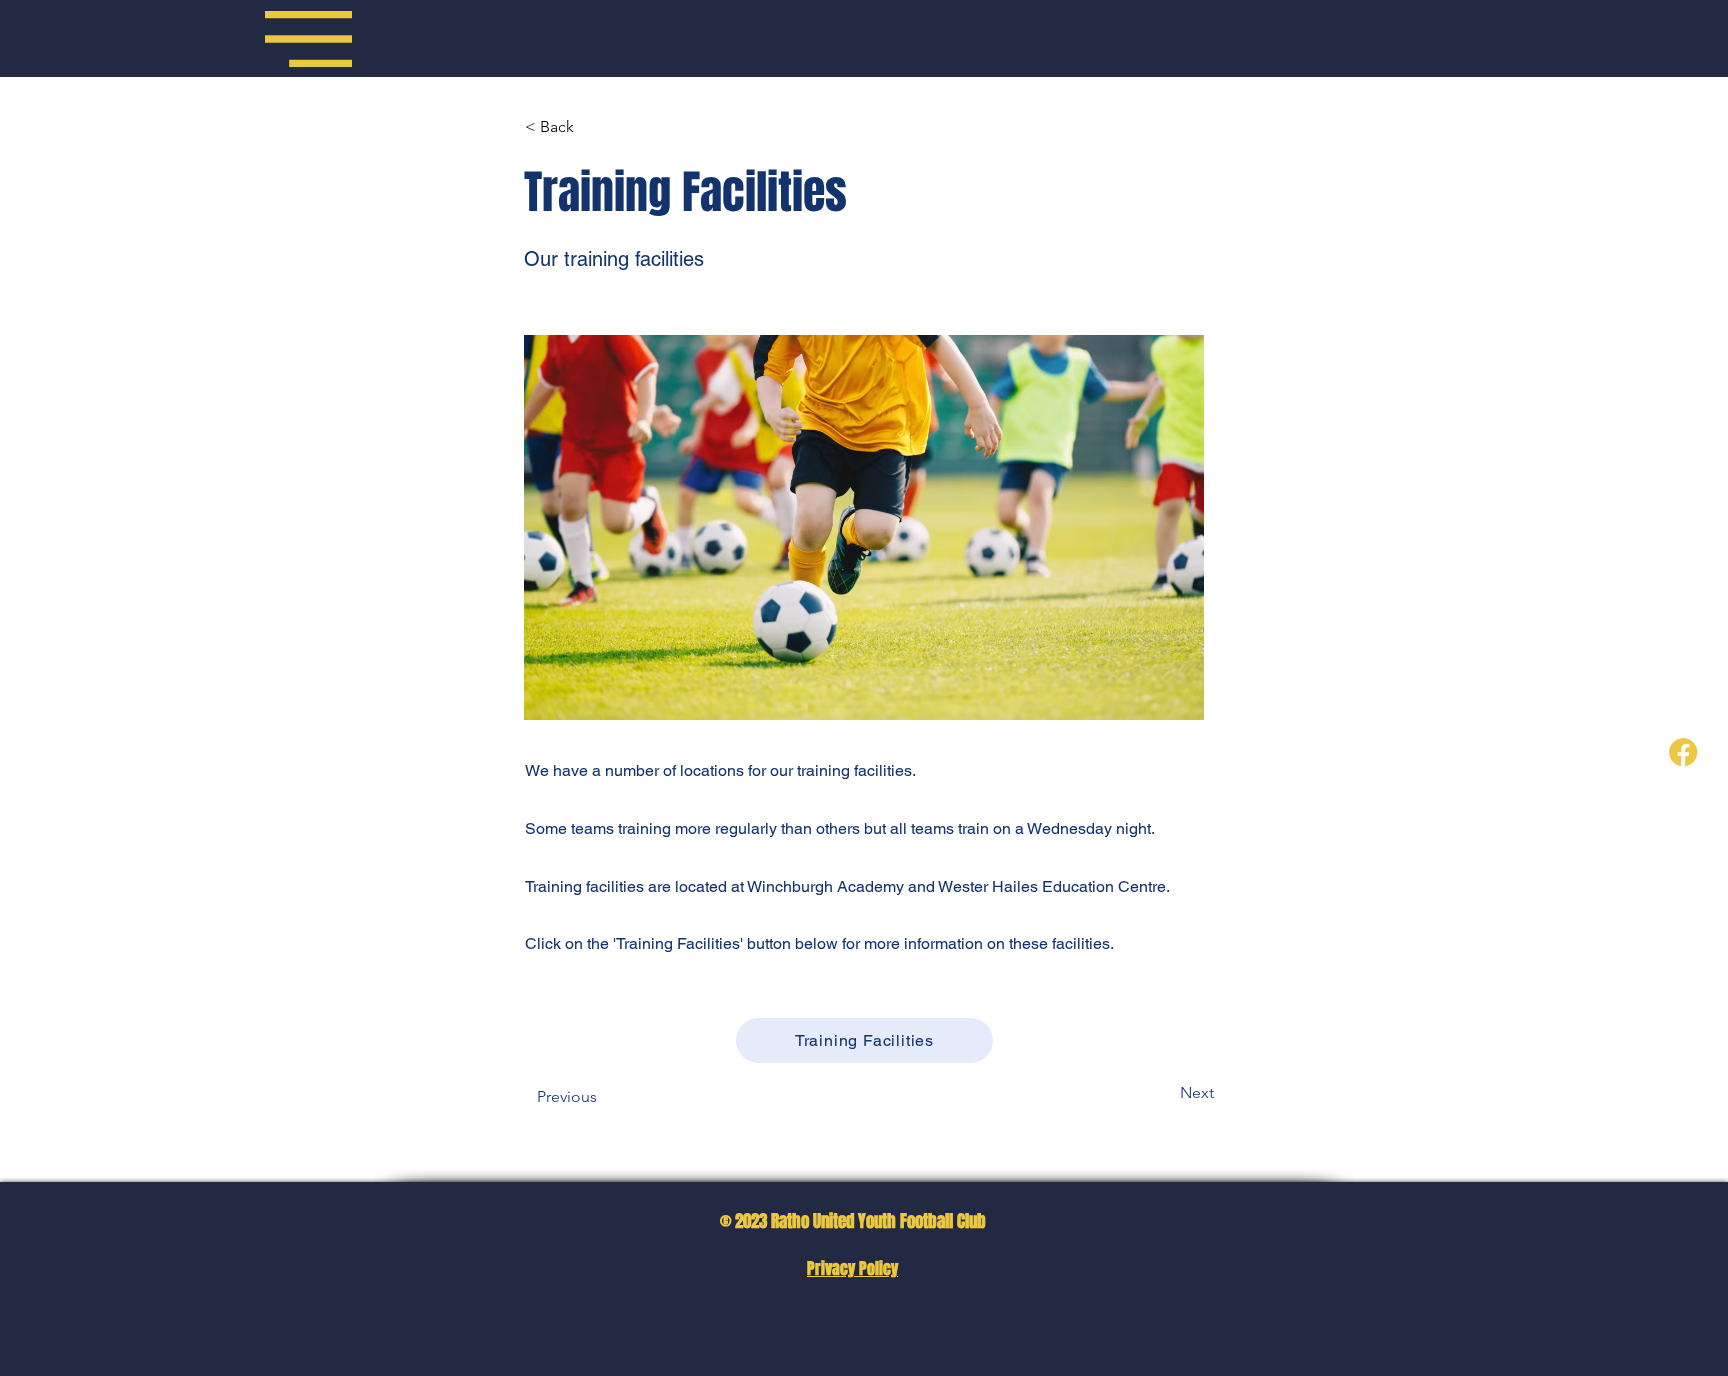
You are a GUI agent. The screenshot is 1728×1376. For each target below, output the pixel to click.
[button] (308, 39)
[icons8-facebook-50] (1683, 752)
